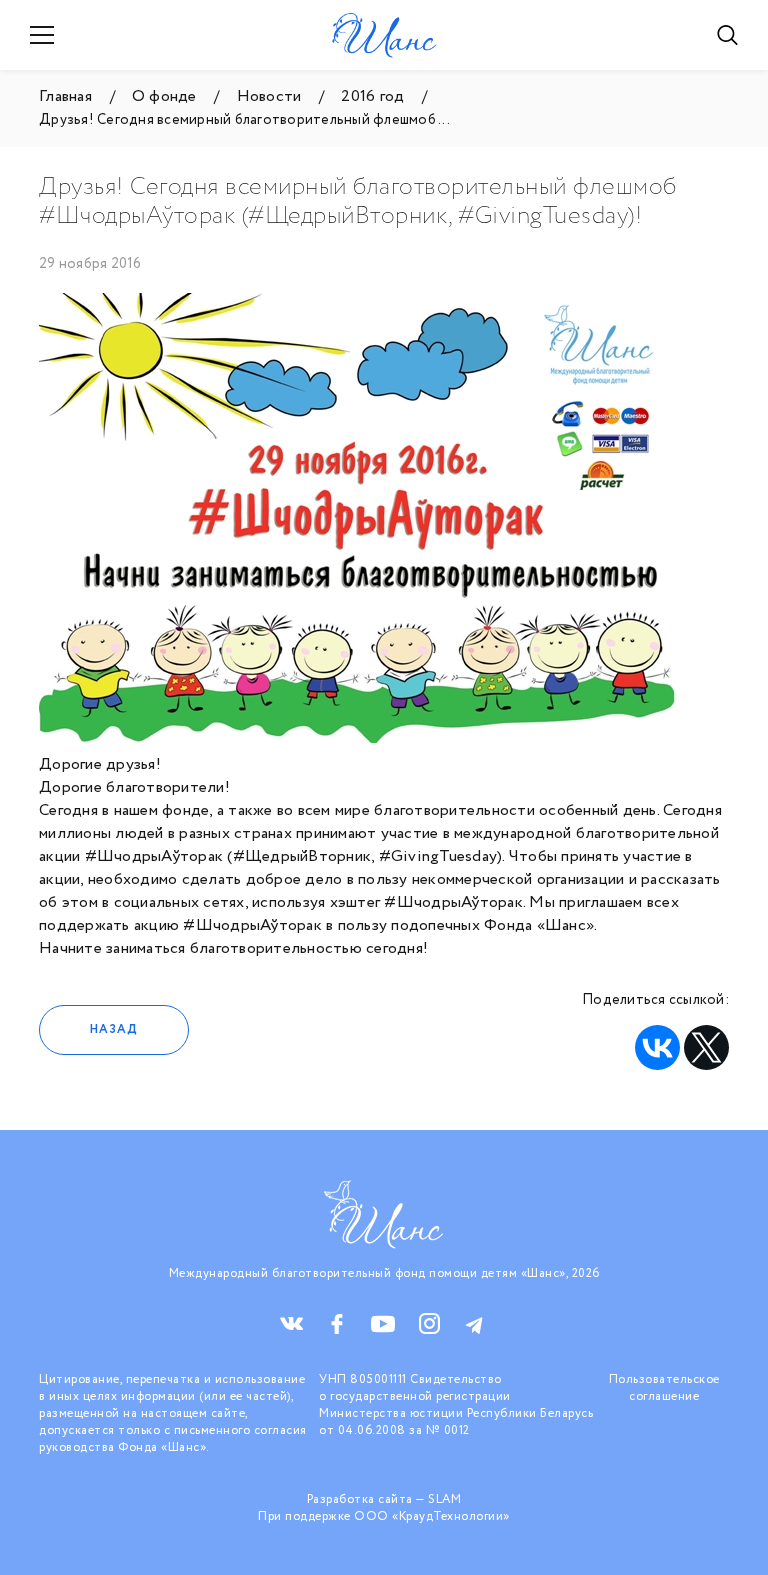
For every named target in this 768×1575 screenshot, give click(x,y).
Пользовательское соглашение (664, 1388)
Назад (114, 1029)
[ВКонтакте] (657, 1047)
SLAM (444, 1499)
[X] (706, 1047)
